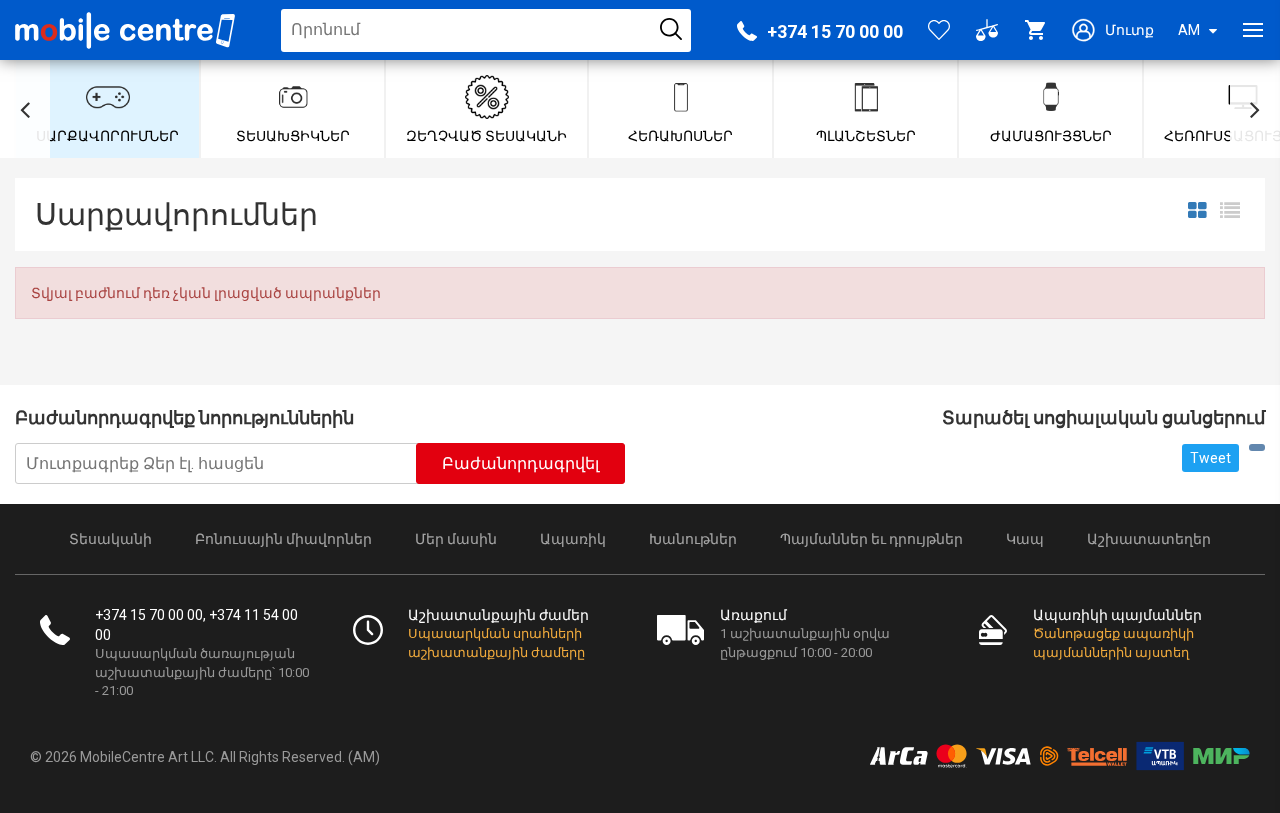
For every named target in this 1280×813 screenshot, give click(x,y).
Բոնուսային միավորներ (283, 539)
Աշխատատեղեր (1149, 539)
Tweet (1210, 458)
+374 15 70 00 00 (835, 31)
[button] (25, 109)
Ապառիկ (573, 539)
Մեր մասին (456, 539)
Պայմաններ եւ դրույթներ (871, 539)
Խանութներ (693, 539)
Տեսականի (110, 539)
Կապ (1025, 539)
